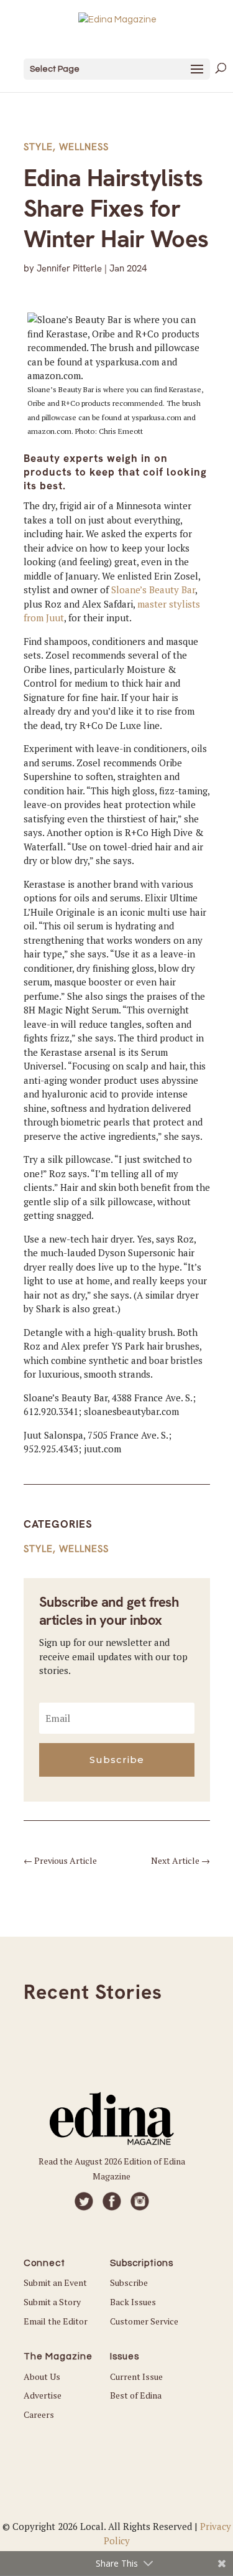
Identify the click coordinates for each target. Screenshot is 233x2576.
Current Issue (136, 2376)
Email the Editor (56, 2321)
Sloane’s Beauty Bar (153, 590)
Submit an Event (55, 2282)
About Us (42, 2376)
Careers (39, 2414)
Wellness (84, 147)
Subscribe (129, 2282)
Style (38, 147)
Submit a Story (52, 2302)
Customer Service (144, 2321)
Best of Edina (136, 2395)
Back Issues (133, 2302)
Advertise (43, 2395)
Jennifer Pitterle (69, 268)
